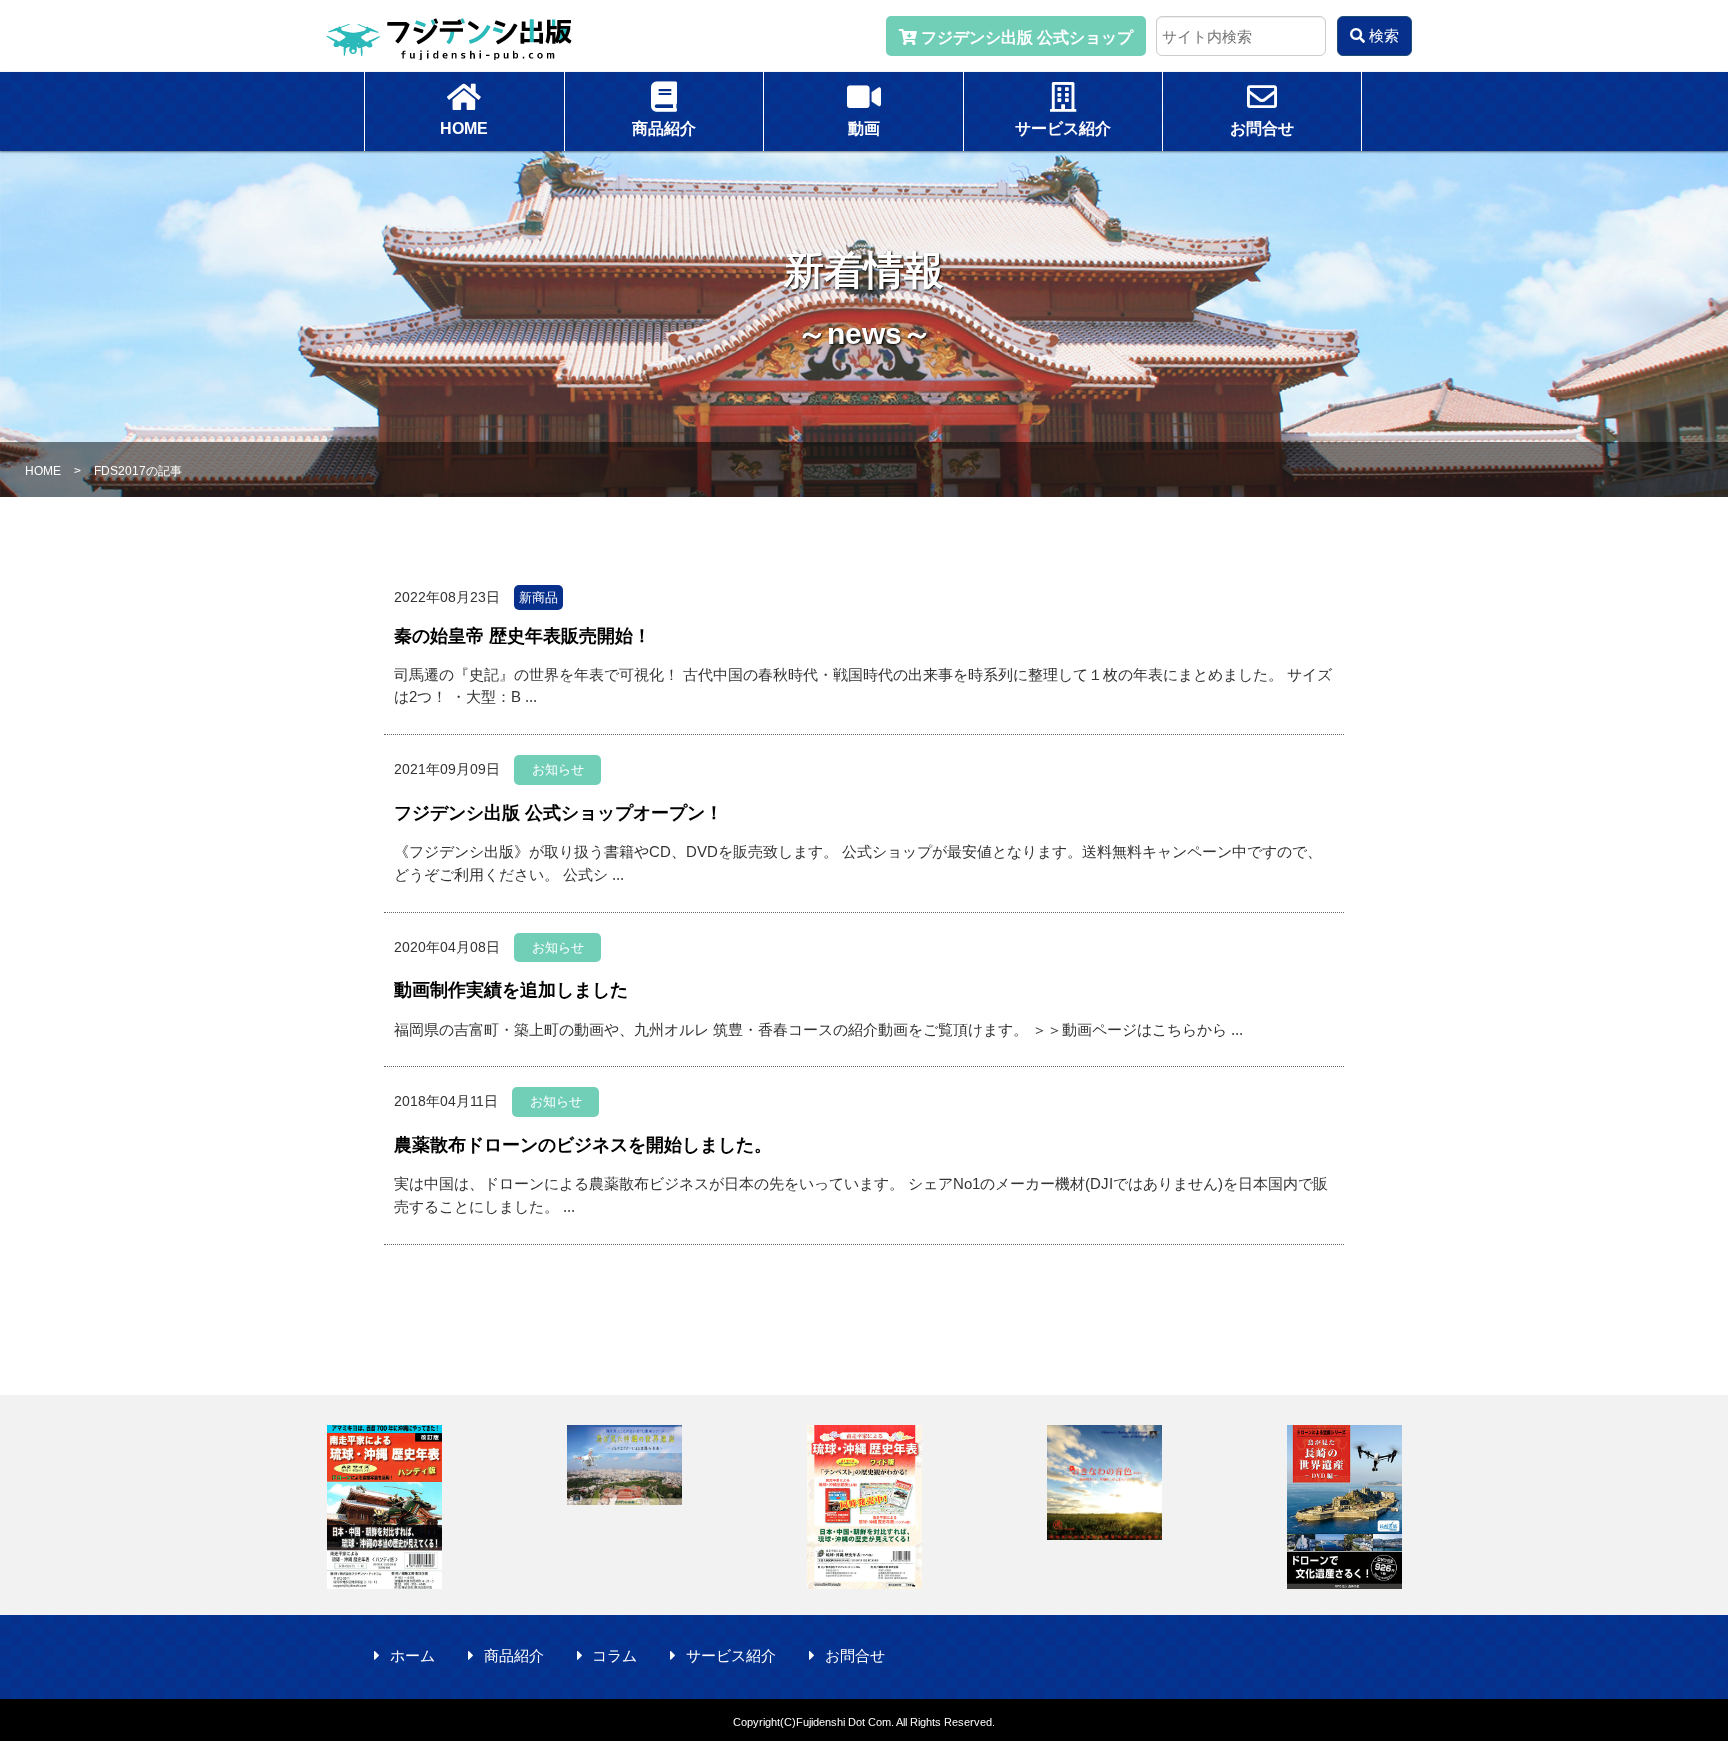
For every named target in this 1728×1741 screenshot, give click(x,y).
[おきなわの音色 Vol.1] (1104, 1482)
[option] (384, 1507)
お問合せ (855, 1655)
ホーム (412, 1655)
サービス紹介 (731, 1655)
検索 (1382, 35)
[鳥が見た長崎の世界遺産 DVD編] (1344, 1507)
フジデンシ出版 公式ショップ (1025, 37)
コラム (614, 1655)
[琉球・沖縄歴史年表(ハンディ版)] (384, 1507)
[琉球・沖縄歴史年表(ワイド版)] (864, 1507)
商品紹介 (514, 1655)
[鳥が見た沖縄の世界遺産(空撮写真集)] (624, 1465)
